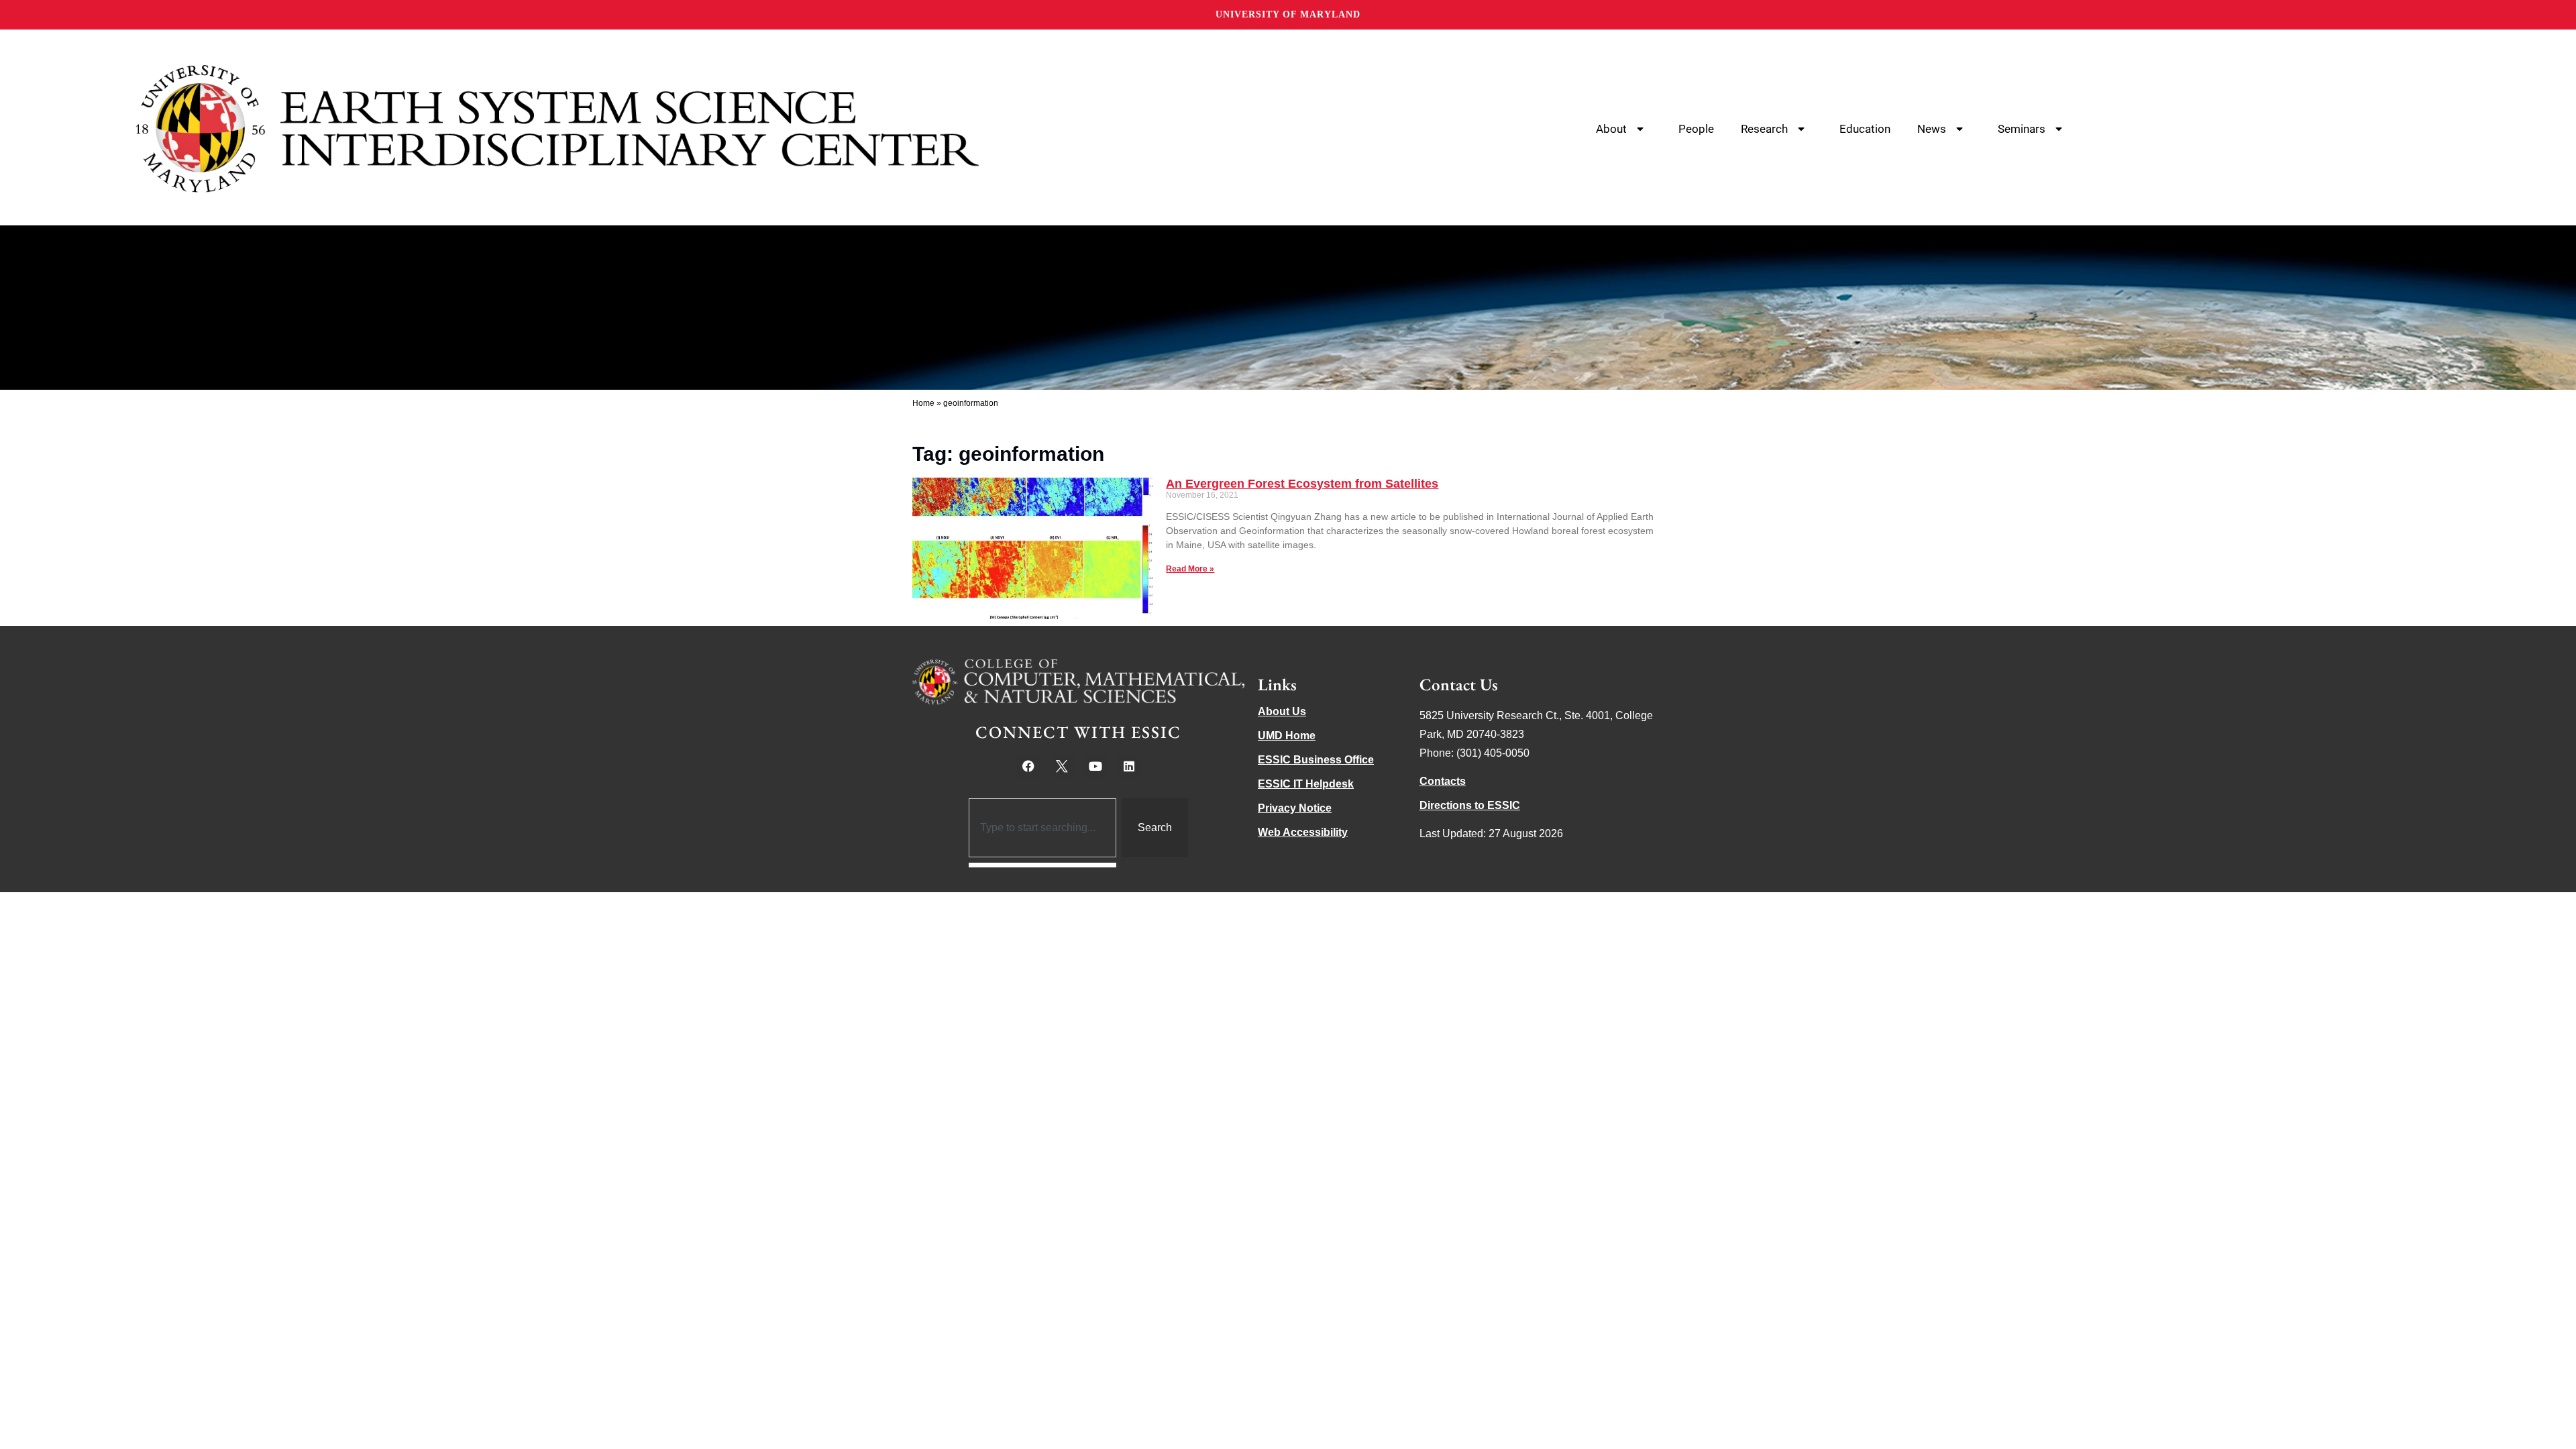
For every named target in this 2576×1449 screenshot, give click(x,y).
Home (923, 403)
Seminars (2022, 129)
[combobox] (1043, 828)
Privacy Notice (1295, 808)
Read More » (1190, 569)
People (1696, 129)
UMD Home (1287, 736)
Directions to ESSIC (1470, 805)
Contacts (1443, 781)
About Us (1282, 711)
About (1611, 129)
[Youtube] (1095, 766)
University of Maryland (1288, 14)
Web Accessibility (1303, 832)
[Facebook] (1028, 766)
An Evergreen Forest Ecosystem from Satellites (1302, 484)
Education (1865, 129)
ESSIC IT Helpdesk (1306, 784)
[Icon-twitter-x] (1062, 766)
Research (1764, 129)
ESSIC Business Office (1316, 760)
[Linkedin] (1129, 766)
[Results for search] (1043, 865)
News (1932, 129)
